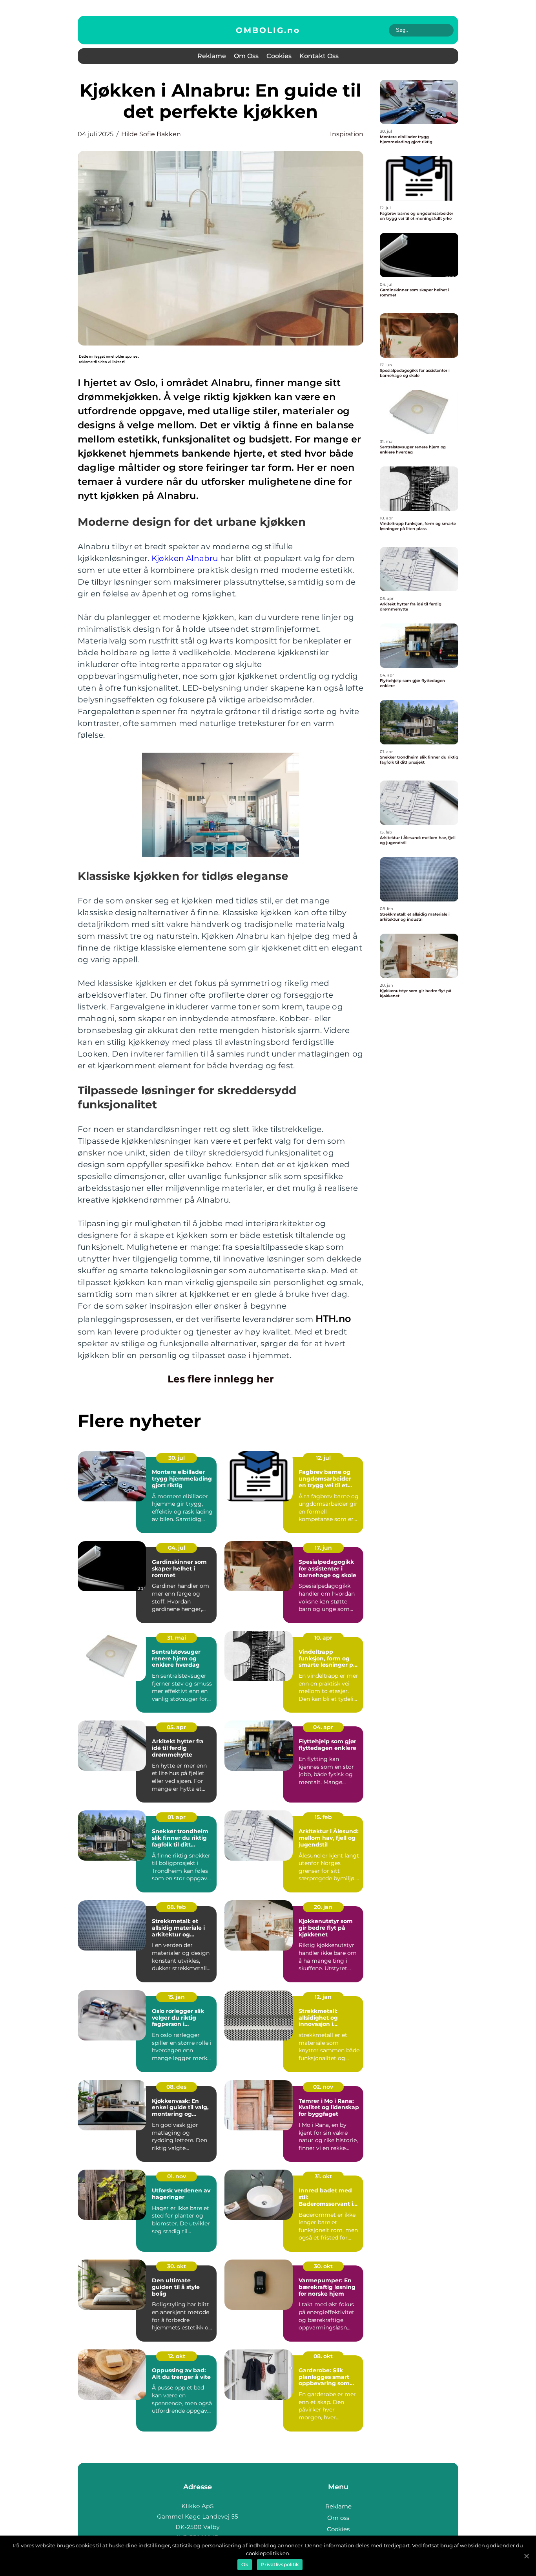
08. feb (176, 1907)
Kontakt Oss (319, 56)
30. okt (177, 2266)
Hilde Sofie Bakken (151, 134)
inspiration (347, 134)
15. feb (323, 1817)
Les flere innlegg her (221, 1379)
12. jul (323, 1458)
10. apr (323, 1638)
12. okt (177, 2356)
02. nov (323, 2087)
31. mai (177, 1638)
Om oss (246, 56)
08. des (176, 2087)
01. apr (177, 1817)
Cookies (279, 56)
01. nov (177, 2176)
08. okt (323, 2356)
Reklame (212, 56)
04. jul (177, 1548)
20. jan (323, 1907)
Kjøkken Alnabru (185, 558)
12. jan (323, 1997)
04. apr (323, 1727)
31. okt (323, 2176)
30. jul (177, 1458)
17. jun (323, 1548)
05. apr (176, 1727)
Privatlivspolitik (280, 2564)
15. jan (176, 1997)
